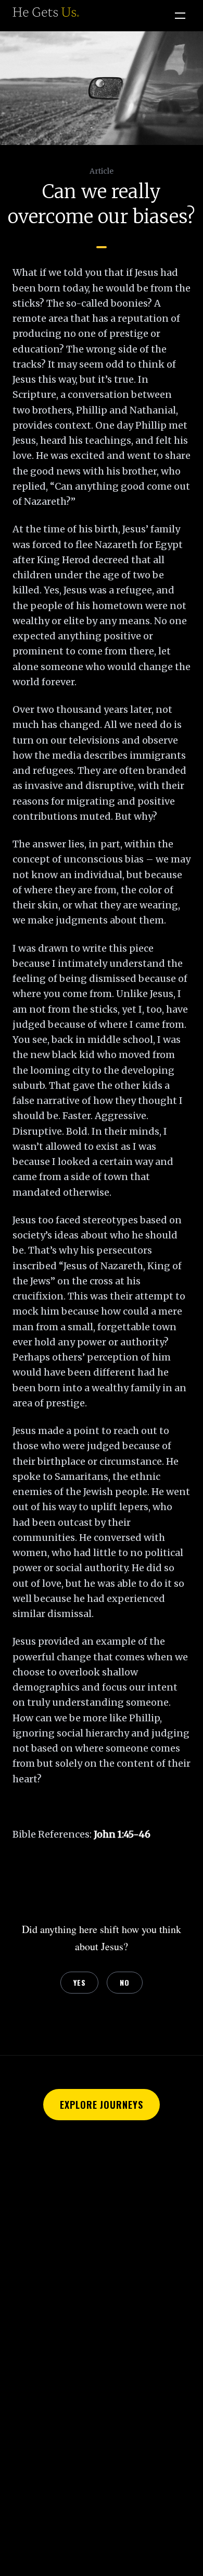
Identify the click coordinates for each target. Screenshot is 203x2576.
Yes (79, 1982)
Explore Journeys (101, 2105)
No (124, 1982)
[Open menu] (180, 16)
